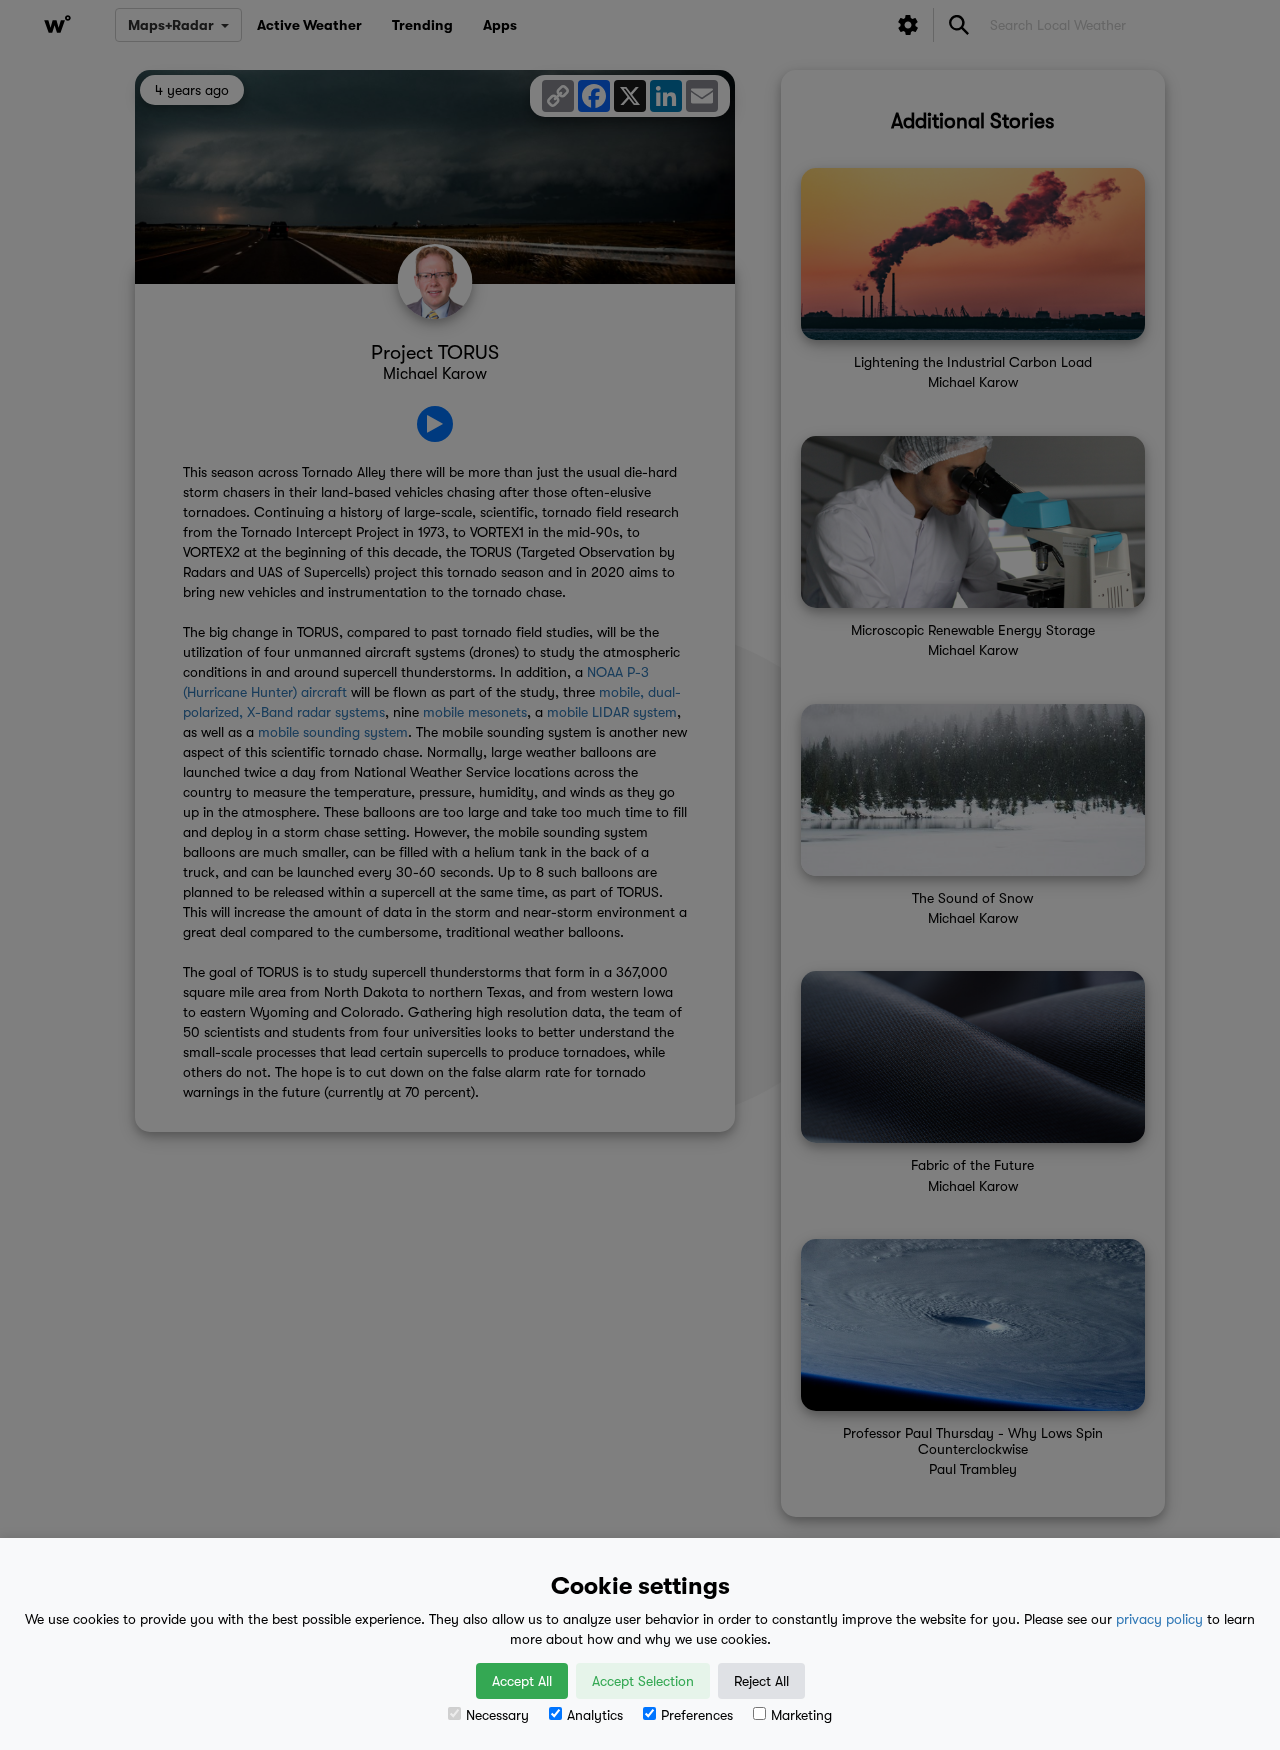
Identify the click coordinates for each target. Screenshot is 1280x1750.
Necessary (497, 1715)
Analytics (595, 1715)
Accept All (522, 1681)
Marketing (801, 1715)
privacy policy (1159, 1619)
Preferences (697, 1715)
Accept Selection (643, 1681)
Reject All (761, 1681)
